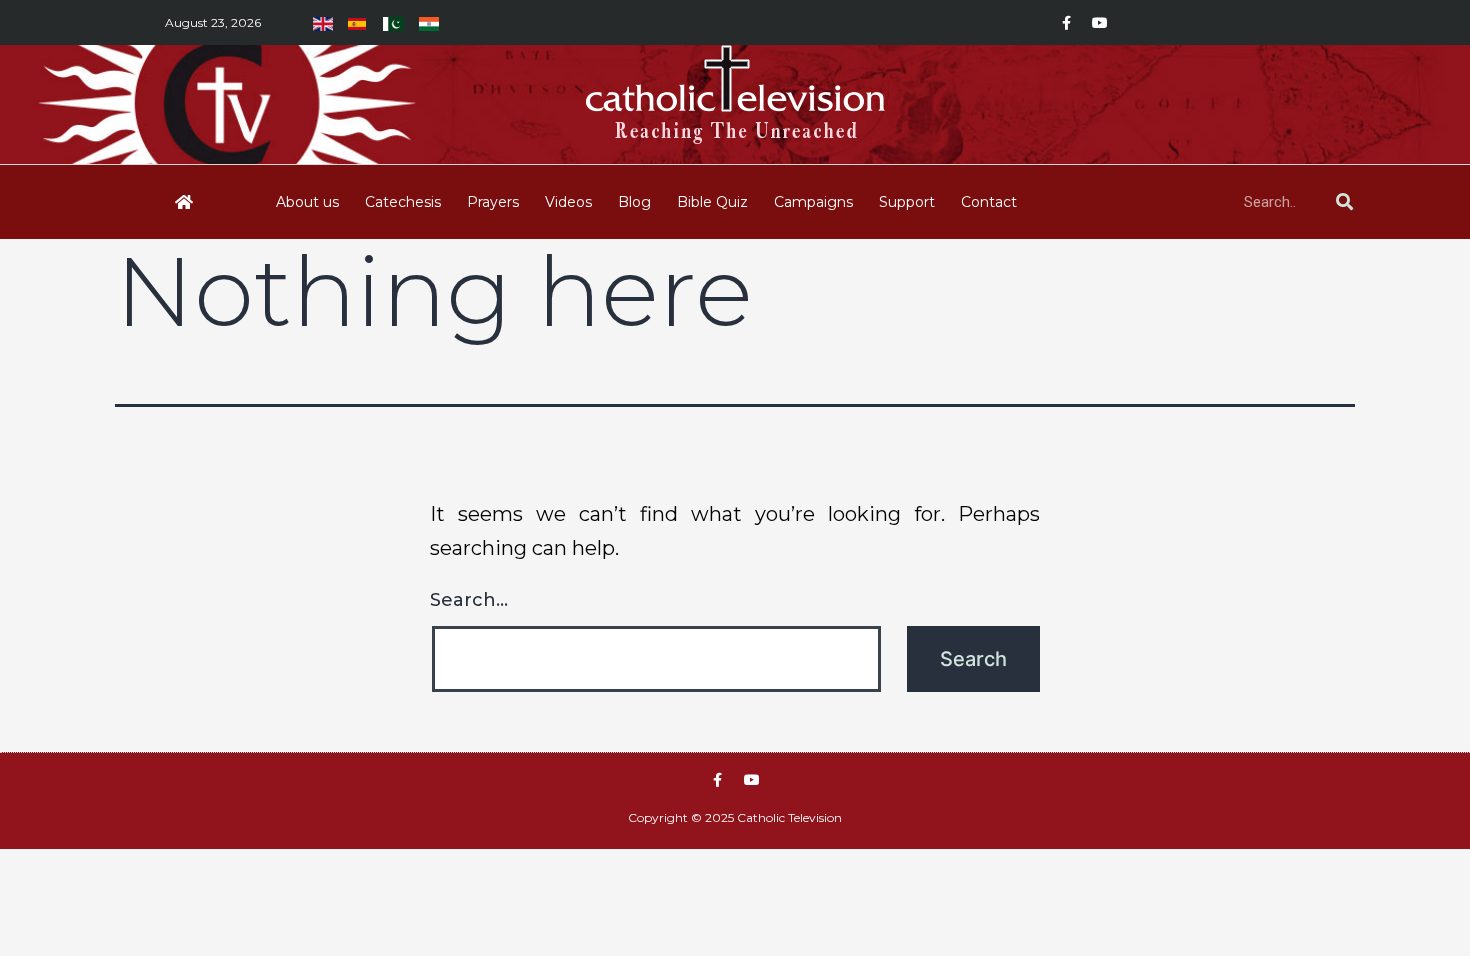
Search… (469, 600)
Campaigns (813, 202)
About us (307, 202)
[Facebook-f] (1066, 23)
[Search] (1344, 202)
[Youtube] (1100, 23)
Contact (989, 202)
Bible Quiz (712, 202)
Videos (568, 202)
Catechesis (403, 202)
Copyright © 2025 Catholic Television (735, 817)
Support (907, 202)
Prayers (493, 202)
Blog (634, 202)
